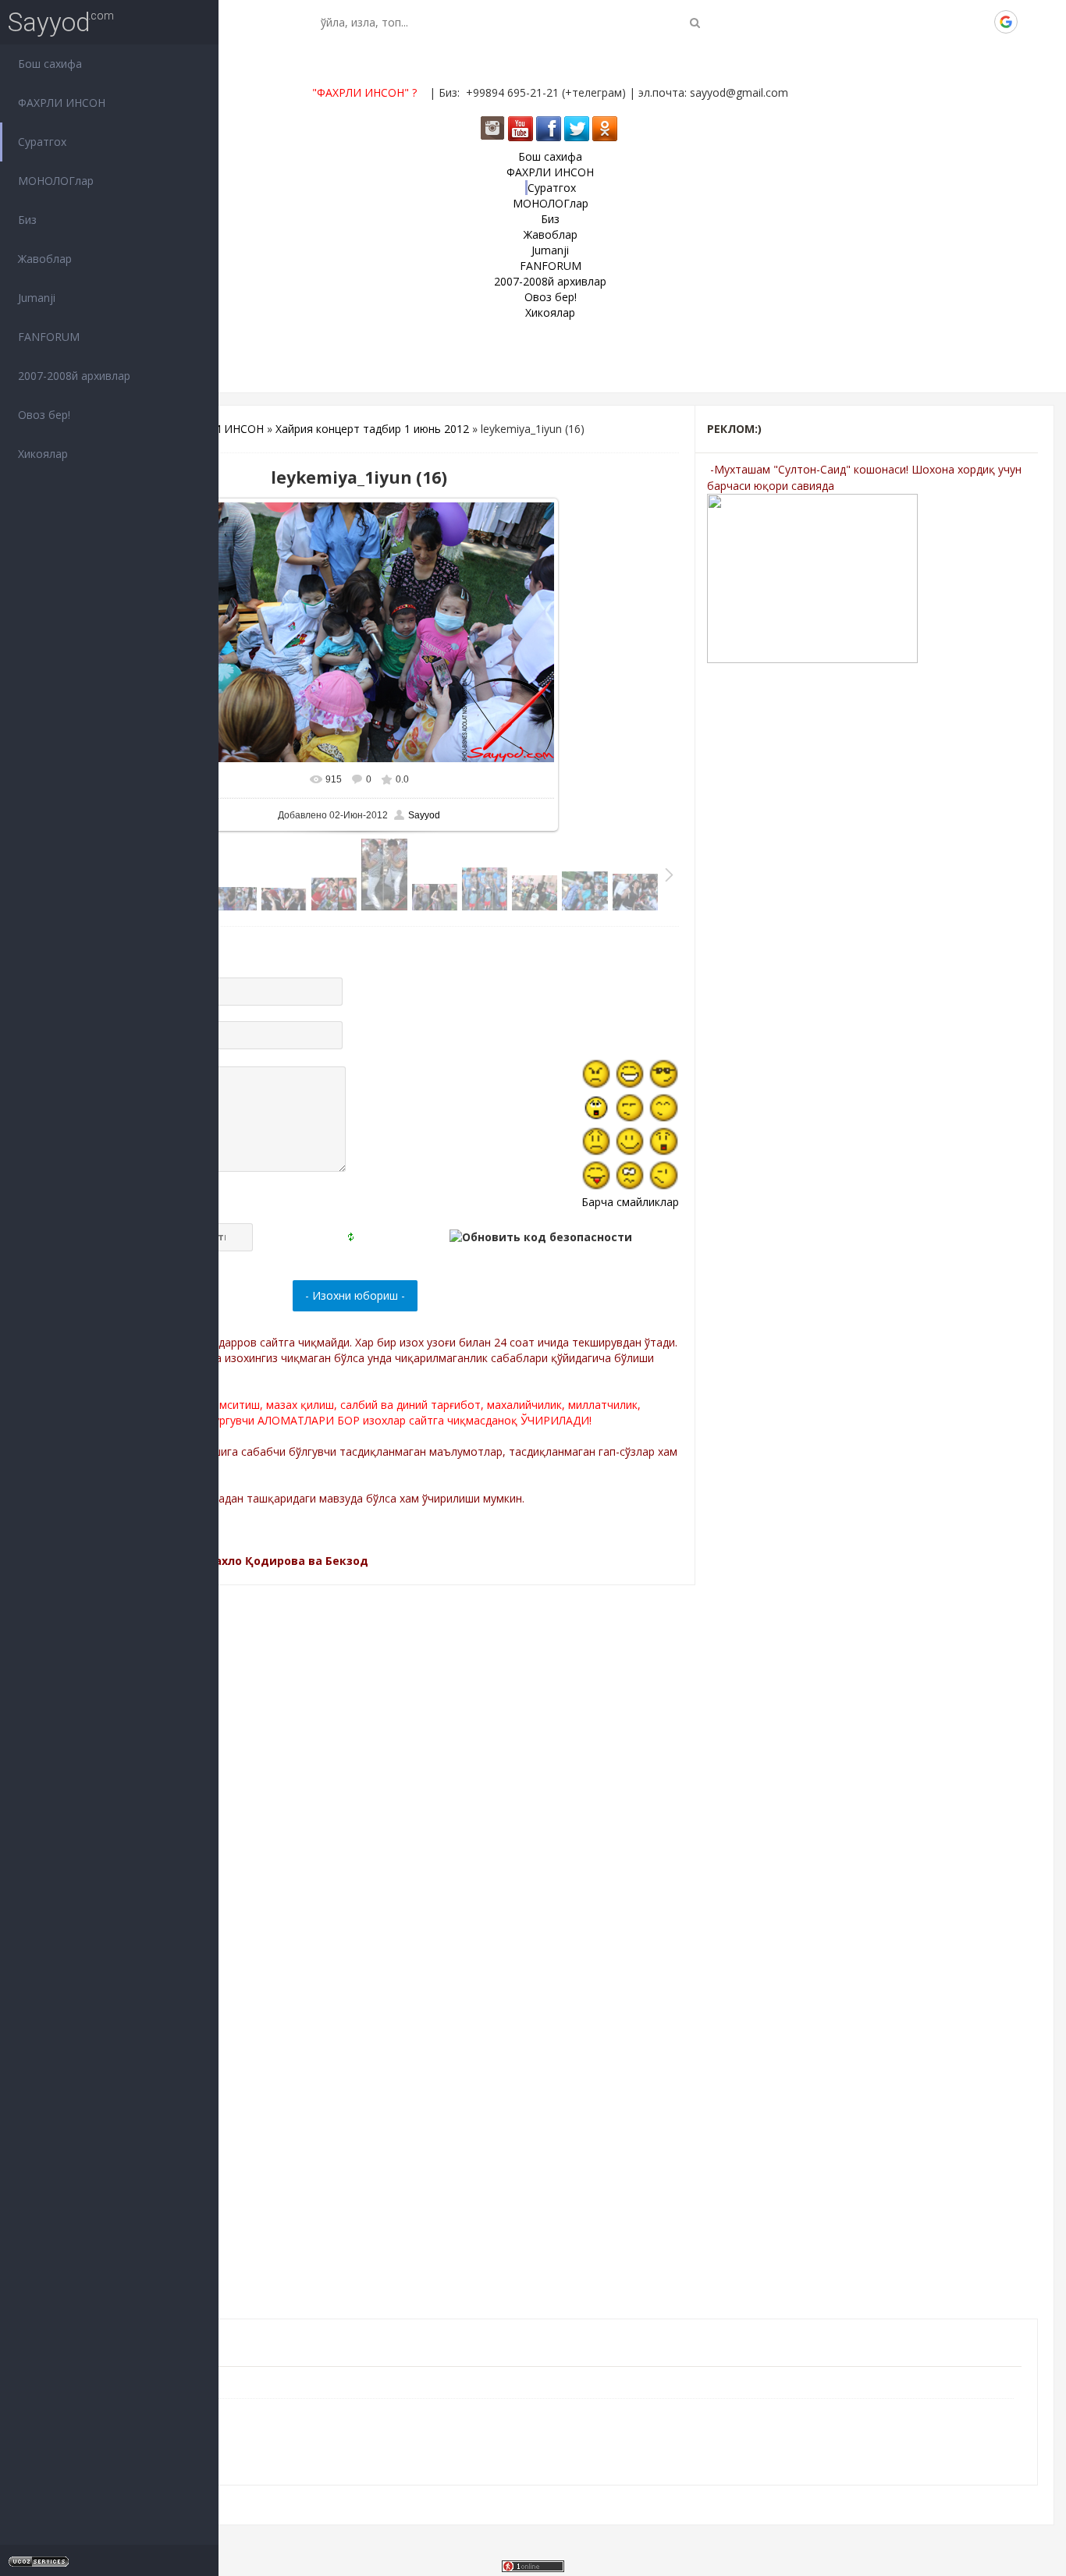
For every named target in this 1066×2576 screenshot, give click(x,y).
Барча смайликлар (630, 1202)
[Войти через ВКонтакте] (926, 22)
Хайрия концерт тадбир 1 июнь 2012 (372, 429)
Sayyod (49, 22)
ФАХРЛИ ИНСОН (220, 429)
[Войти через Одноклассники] (1032, 22)
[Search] (695, 22)
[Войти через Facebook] (953, 22)
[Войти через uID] (900, 22)
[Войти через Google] (1006, 22)
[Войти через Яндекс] (979, 22)
